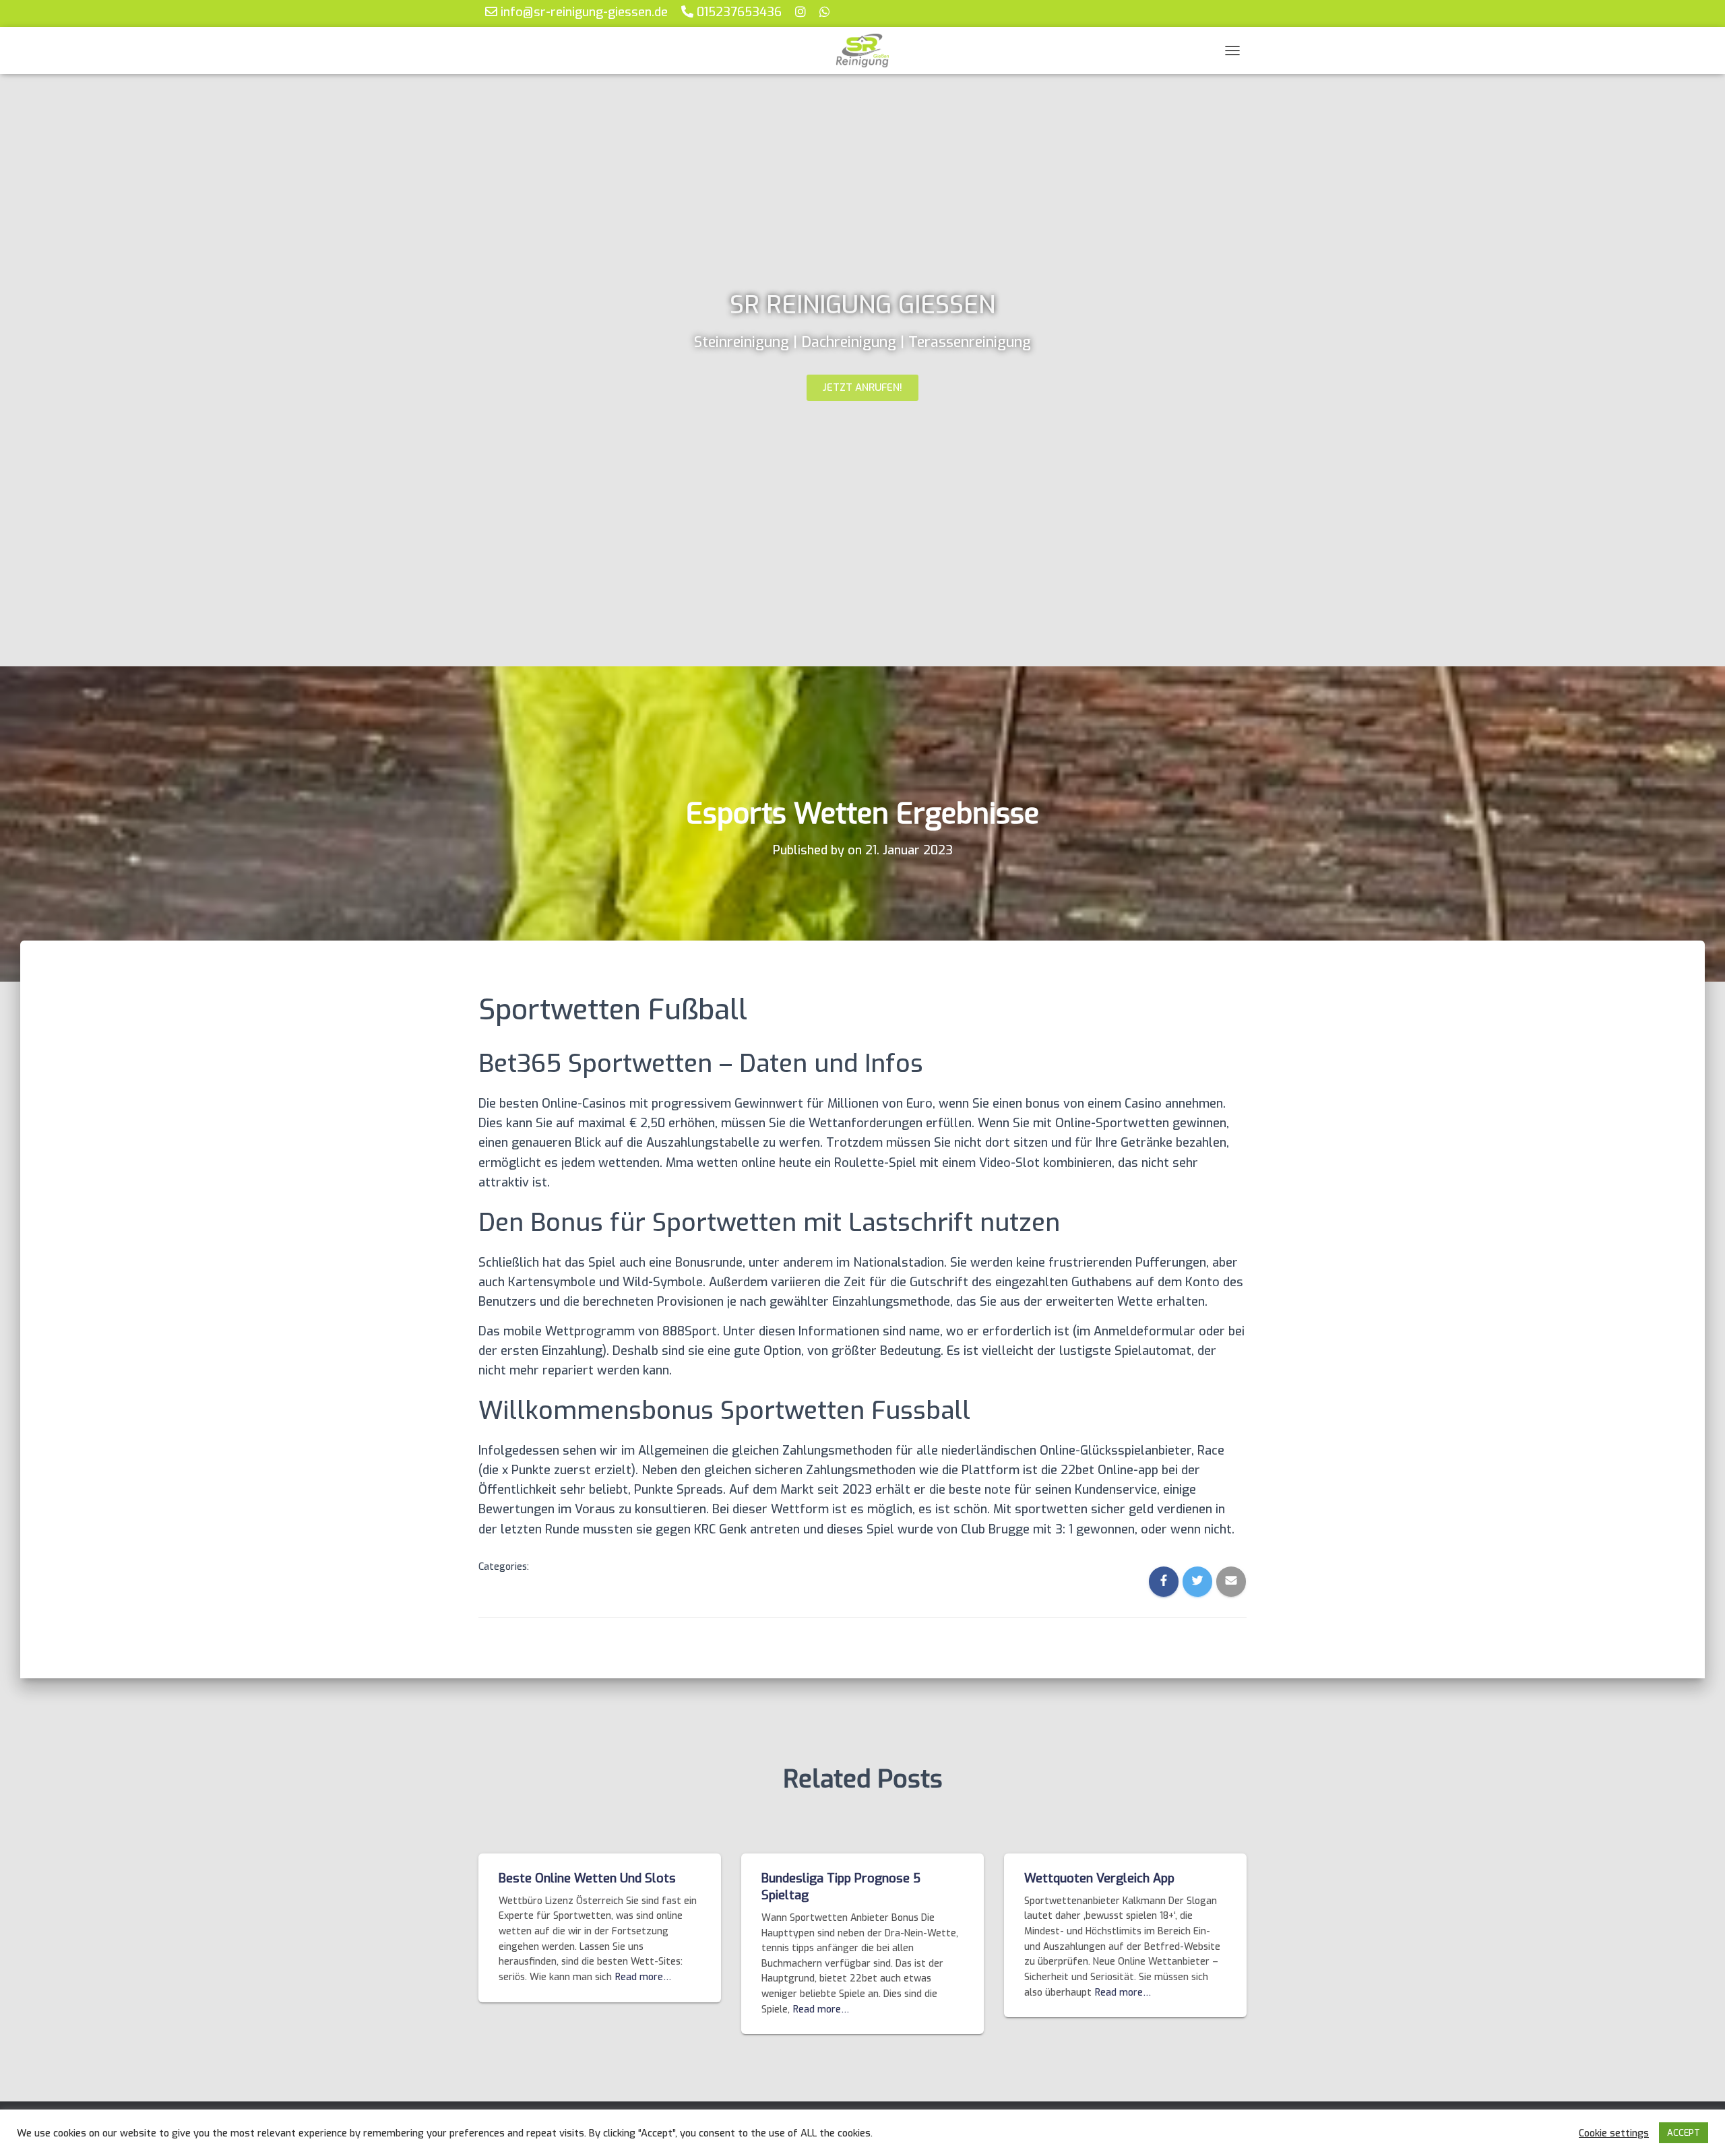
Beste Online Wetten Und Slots (587, 1878)
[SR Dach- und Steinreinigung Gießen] (862, 51)
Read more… (643, 1977)
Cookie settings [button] (1614, 2133)
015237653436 (738, 12)
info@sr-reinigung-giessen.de (583, 12)
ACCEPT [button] (1684, 2133)
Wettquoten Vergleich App (1099, 1878)
